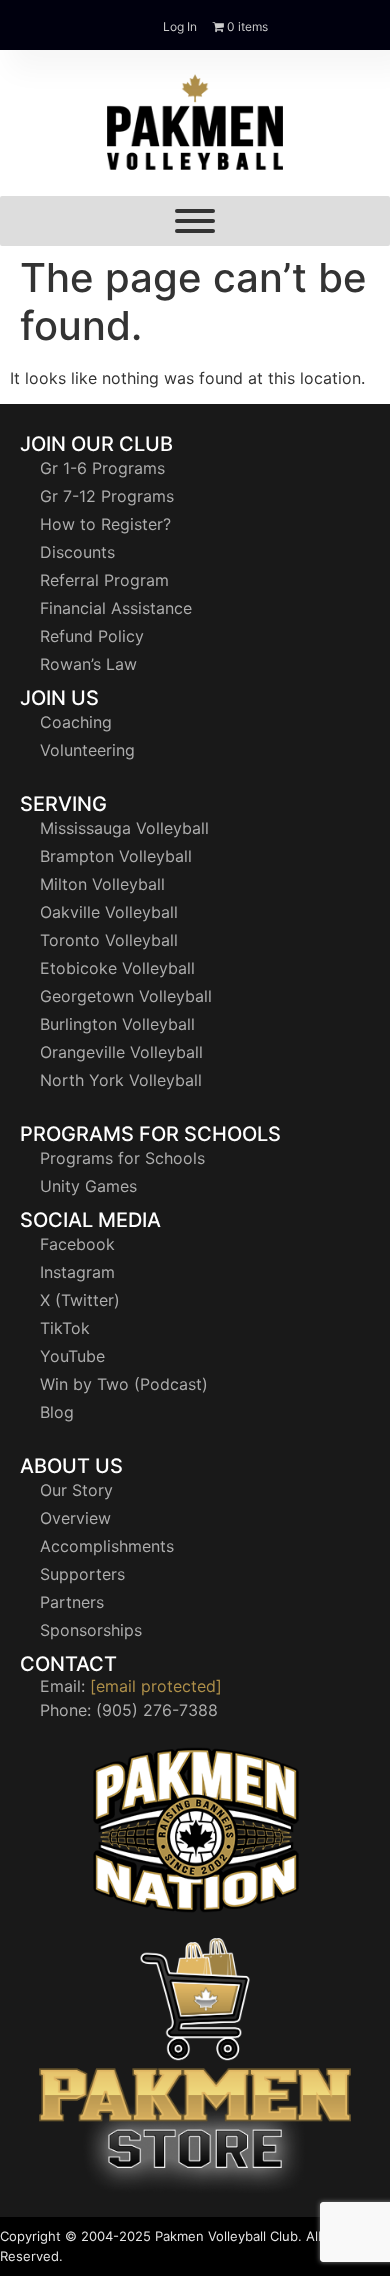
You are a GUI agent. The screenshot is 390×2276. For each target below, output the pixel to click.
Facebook (77, 1244)
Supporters (82, 1574)
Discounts (77, 552)
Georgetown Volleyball (126, 996)
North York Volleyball (121, 1080)
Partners (72, 1602)
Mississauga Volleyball (124, 828)
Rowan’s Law (88, 664)
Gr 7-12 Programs (107, 496)
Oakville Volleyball (109, 912)
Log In (180, 26)
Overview (75, 1518)
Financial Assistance (116, 608)
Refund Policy (92, 636)
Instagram (77, 1272)
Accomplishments (107, 1546)
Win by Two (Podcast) (124, 1384)
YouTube (72, 1356)
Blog (57, 1412)
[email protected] (156, 1686)
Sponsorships (91, 1630)
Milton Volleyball (102, 884)
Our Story (76, 1490)
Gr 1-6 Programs (102, 468)
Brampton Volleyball (116, 856)
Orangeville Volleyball (121, 1052)
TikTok (65, 1328)
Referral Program (104, 580)
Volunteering (87, 750)
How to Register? (105, 524)
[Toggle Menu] (195, 221)
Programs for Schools (122, 1158)
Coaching (76, 722)
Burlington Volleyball (117, 1024)
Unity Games (88, 1186)
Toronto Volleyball (109, 940)
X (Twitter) (80, 1300)
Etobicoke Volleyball (117, 968)
